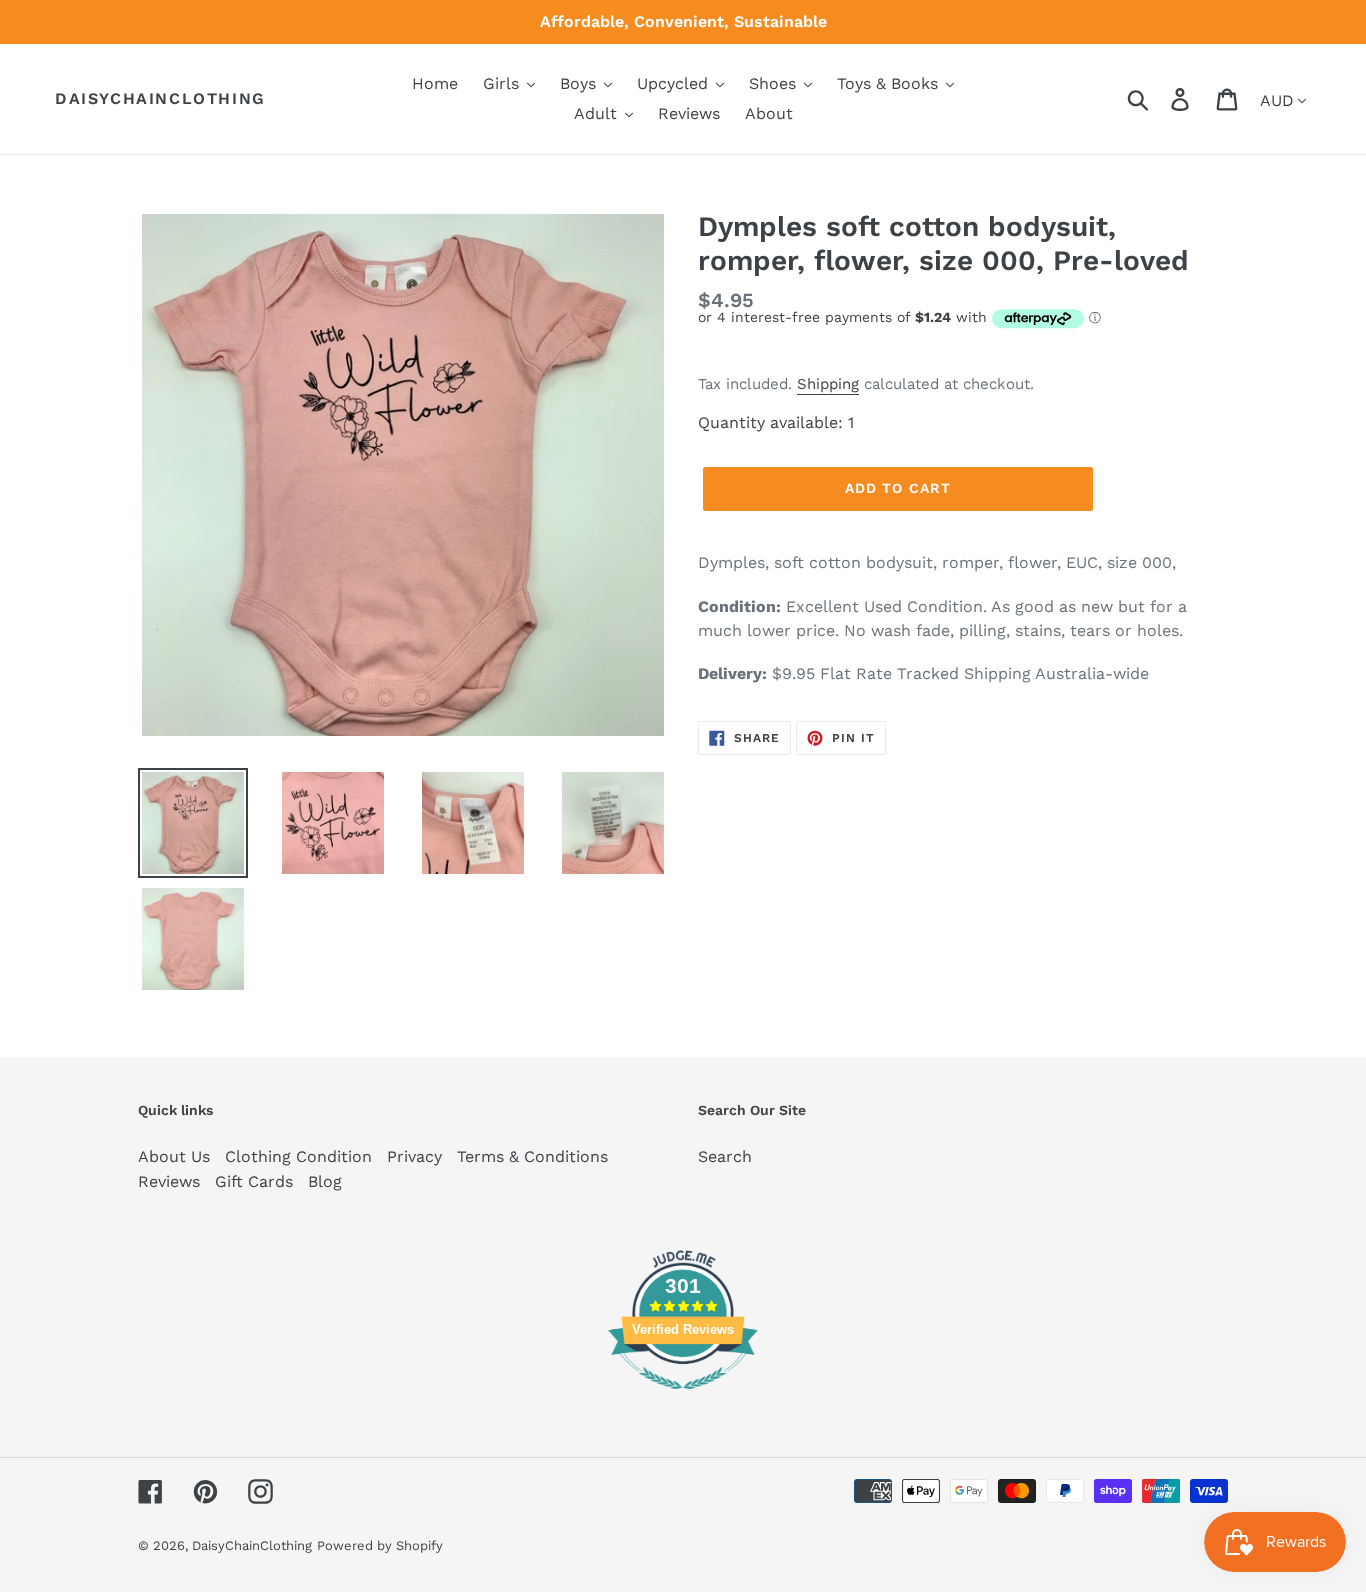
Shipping (828, 384)
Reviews (169, 1181)
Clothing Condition (298, 1156)
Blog (325, 1181)
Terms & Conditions (532, 1156)
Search (725, 1156)
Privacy (414, 1156)
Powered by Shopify (380, 1545)
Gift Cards (254, 1181)
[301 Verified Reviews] (683, 1399)
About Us (174, 1156)
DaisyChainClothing (160, 98)
